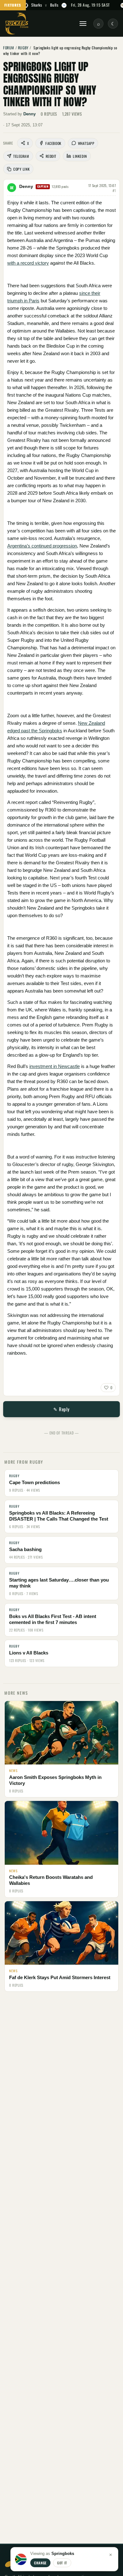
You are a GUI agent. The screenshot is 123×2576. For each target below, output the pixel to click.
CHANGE (40, 2563)
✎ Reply (61, 1409)
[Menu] (83, 24)
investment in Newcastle (55, 1066)
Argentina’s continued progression (42, 546)
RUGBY (23, 48)
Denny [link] (29, 114)
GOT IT (62, 2563)
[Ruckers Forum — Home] (17, 24)
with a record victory (28, 263)
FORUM (9, 48)
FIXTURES (13, 5)
